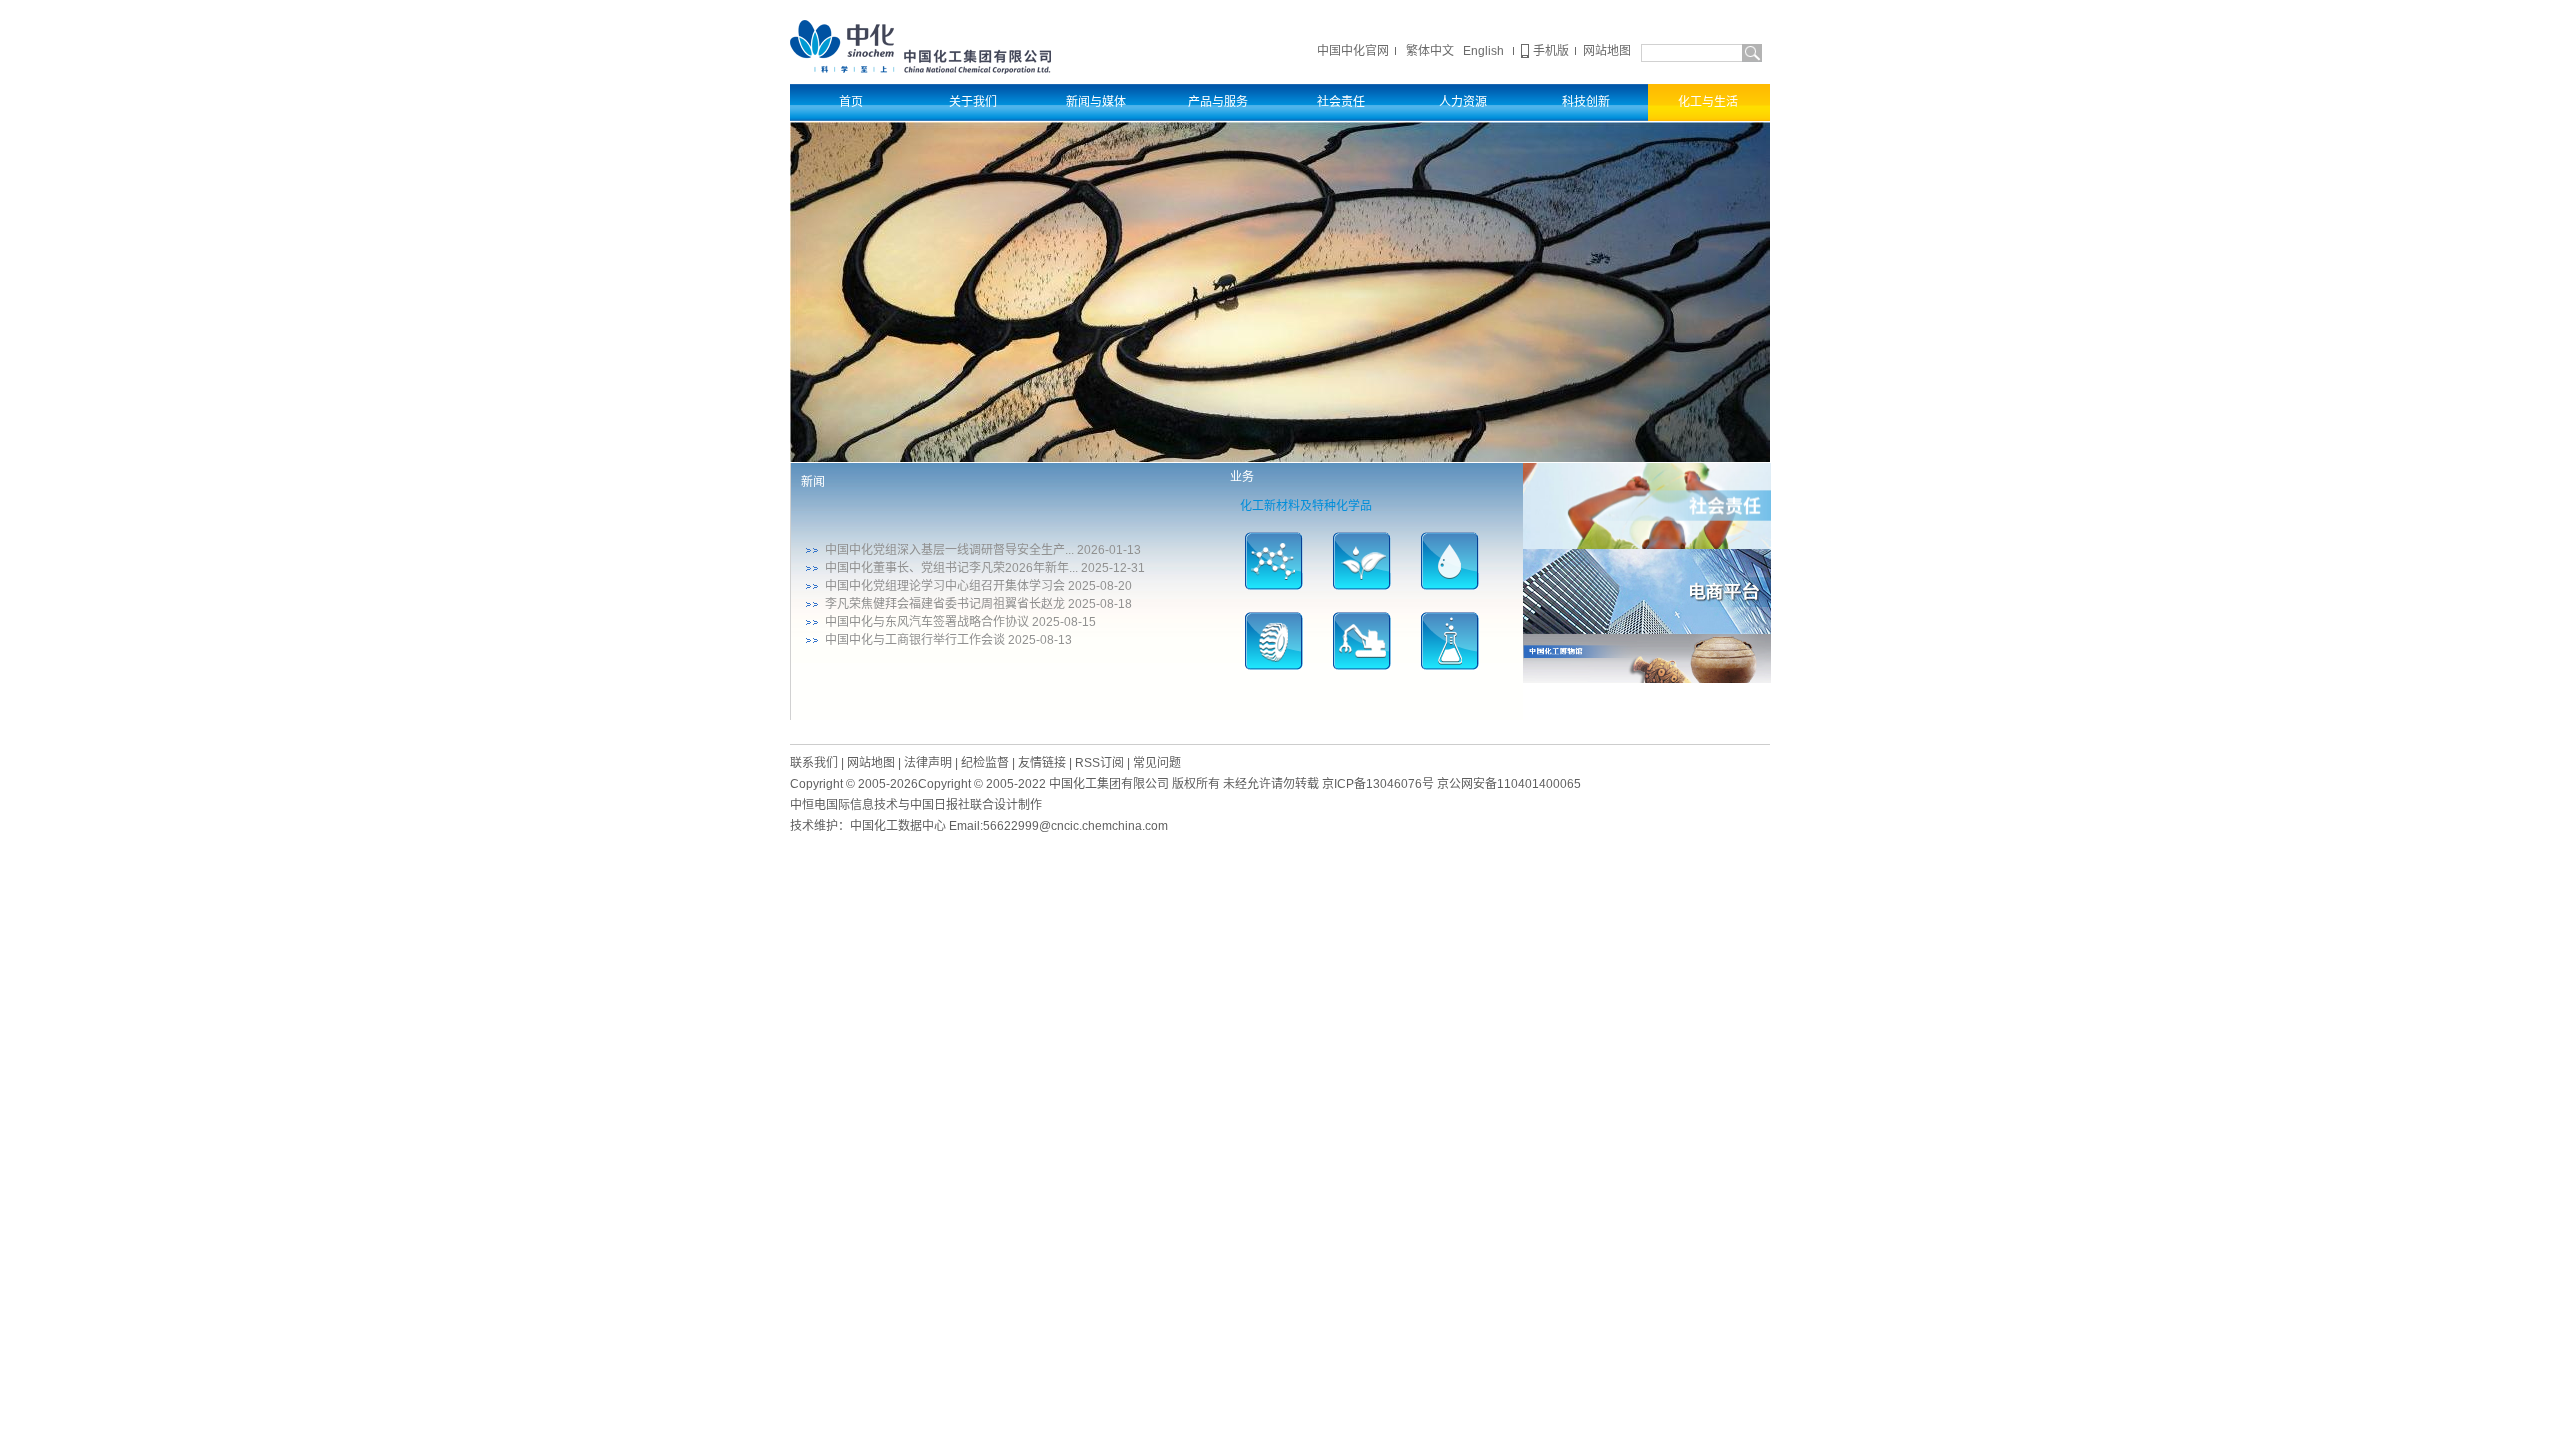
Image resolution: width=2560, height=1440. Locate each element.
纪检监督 (985, 763)
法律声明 (928, 763)
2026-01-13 (1109, 550)
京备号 (1378, 784)
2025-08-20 (1100, 586)
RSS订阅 (1099, 763)
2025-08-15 (1064, 622)
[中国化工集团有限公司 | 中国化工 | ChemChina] (920, 46)
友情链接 (1042, 763)
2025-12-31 (1113, 568)
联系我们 (814, 763)
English (1483, 51)
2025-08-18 (1100, 604)
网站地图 (1607, 51)
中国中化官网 (1353, 51)
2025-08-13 (1040, 640)
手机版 (1551, 51)
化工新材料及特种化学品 (1306, 506)
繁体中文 (1430, 51)
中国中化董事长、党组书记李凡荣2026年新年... (951, 568)
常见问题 (1157, 763)
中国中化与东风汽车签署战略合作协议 (927, 622)
